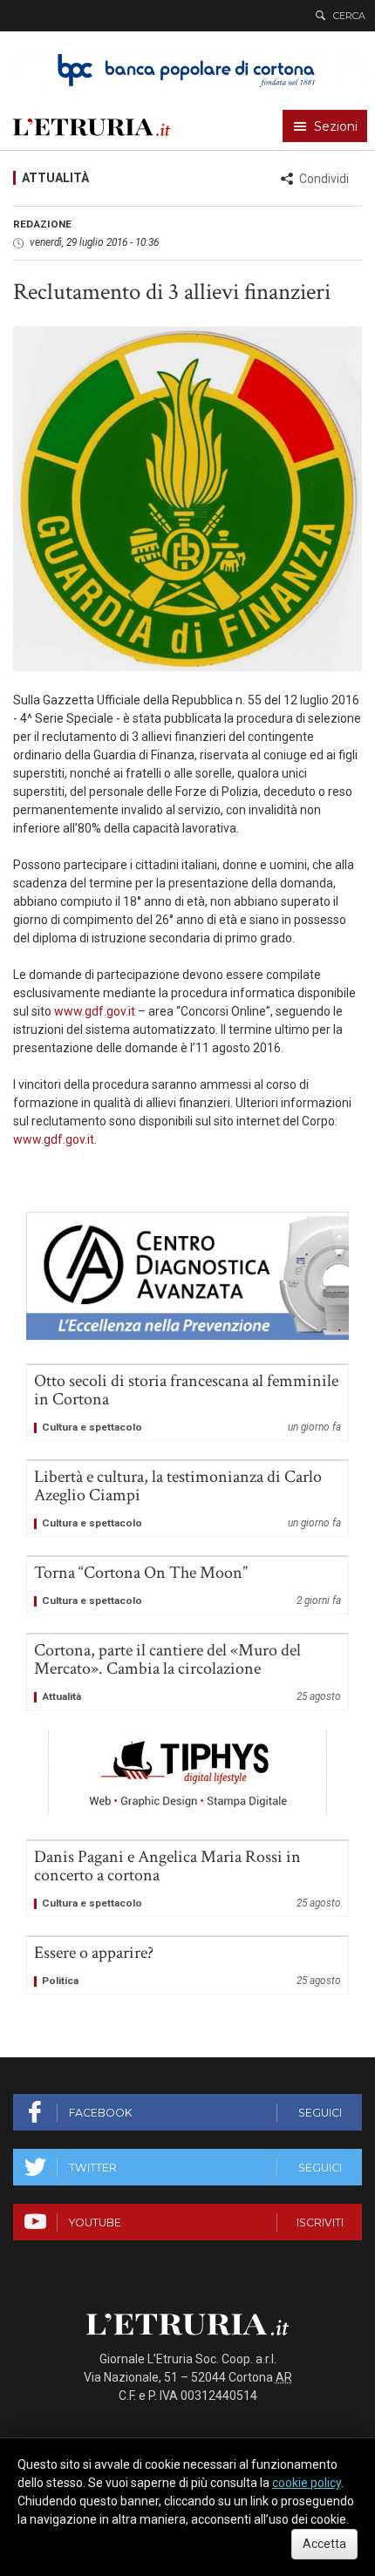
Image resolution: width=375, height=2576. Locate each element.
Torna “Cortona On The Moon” (187, 1585)
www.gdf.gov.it (95, 1011)
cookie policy (307, 2483)
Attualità (55, 178)
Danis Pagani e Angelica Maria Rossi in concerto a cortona (187, 1879)
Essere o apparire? (187, 1965)
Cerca (349, 16)
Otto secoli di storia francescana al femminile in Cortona (187, 1403)
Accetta (324, 2544)
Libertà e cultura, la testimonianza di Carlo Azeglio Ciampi (187, 1499)
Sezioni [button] (336, 126)
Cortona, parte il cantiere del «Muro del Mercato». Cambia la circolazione (187, 1672)
